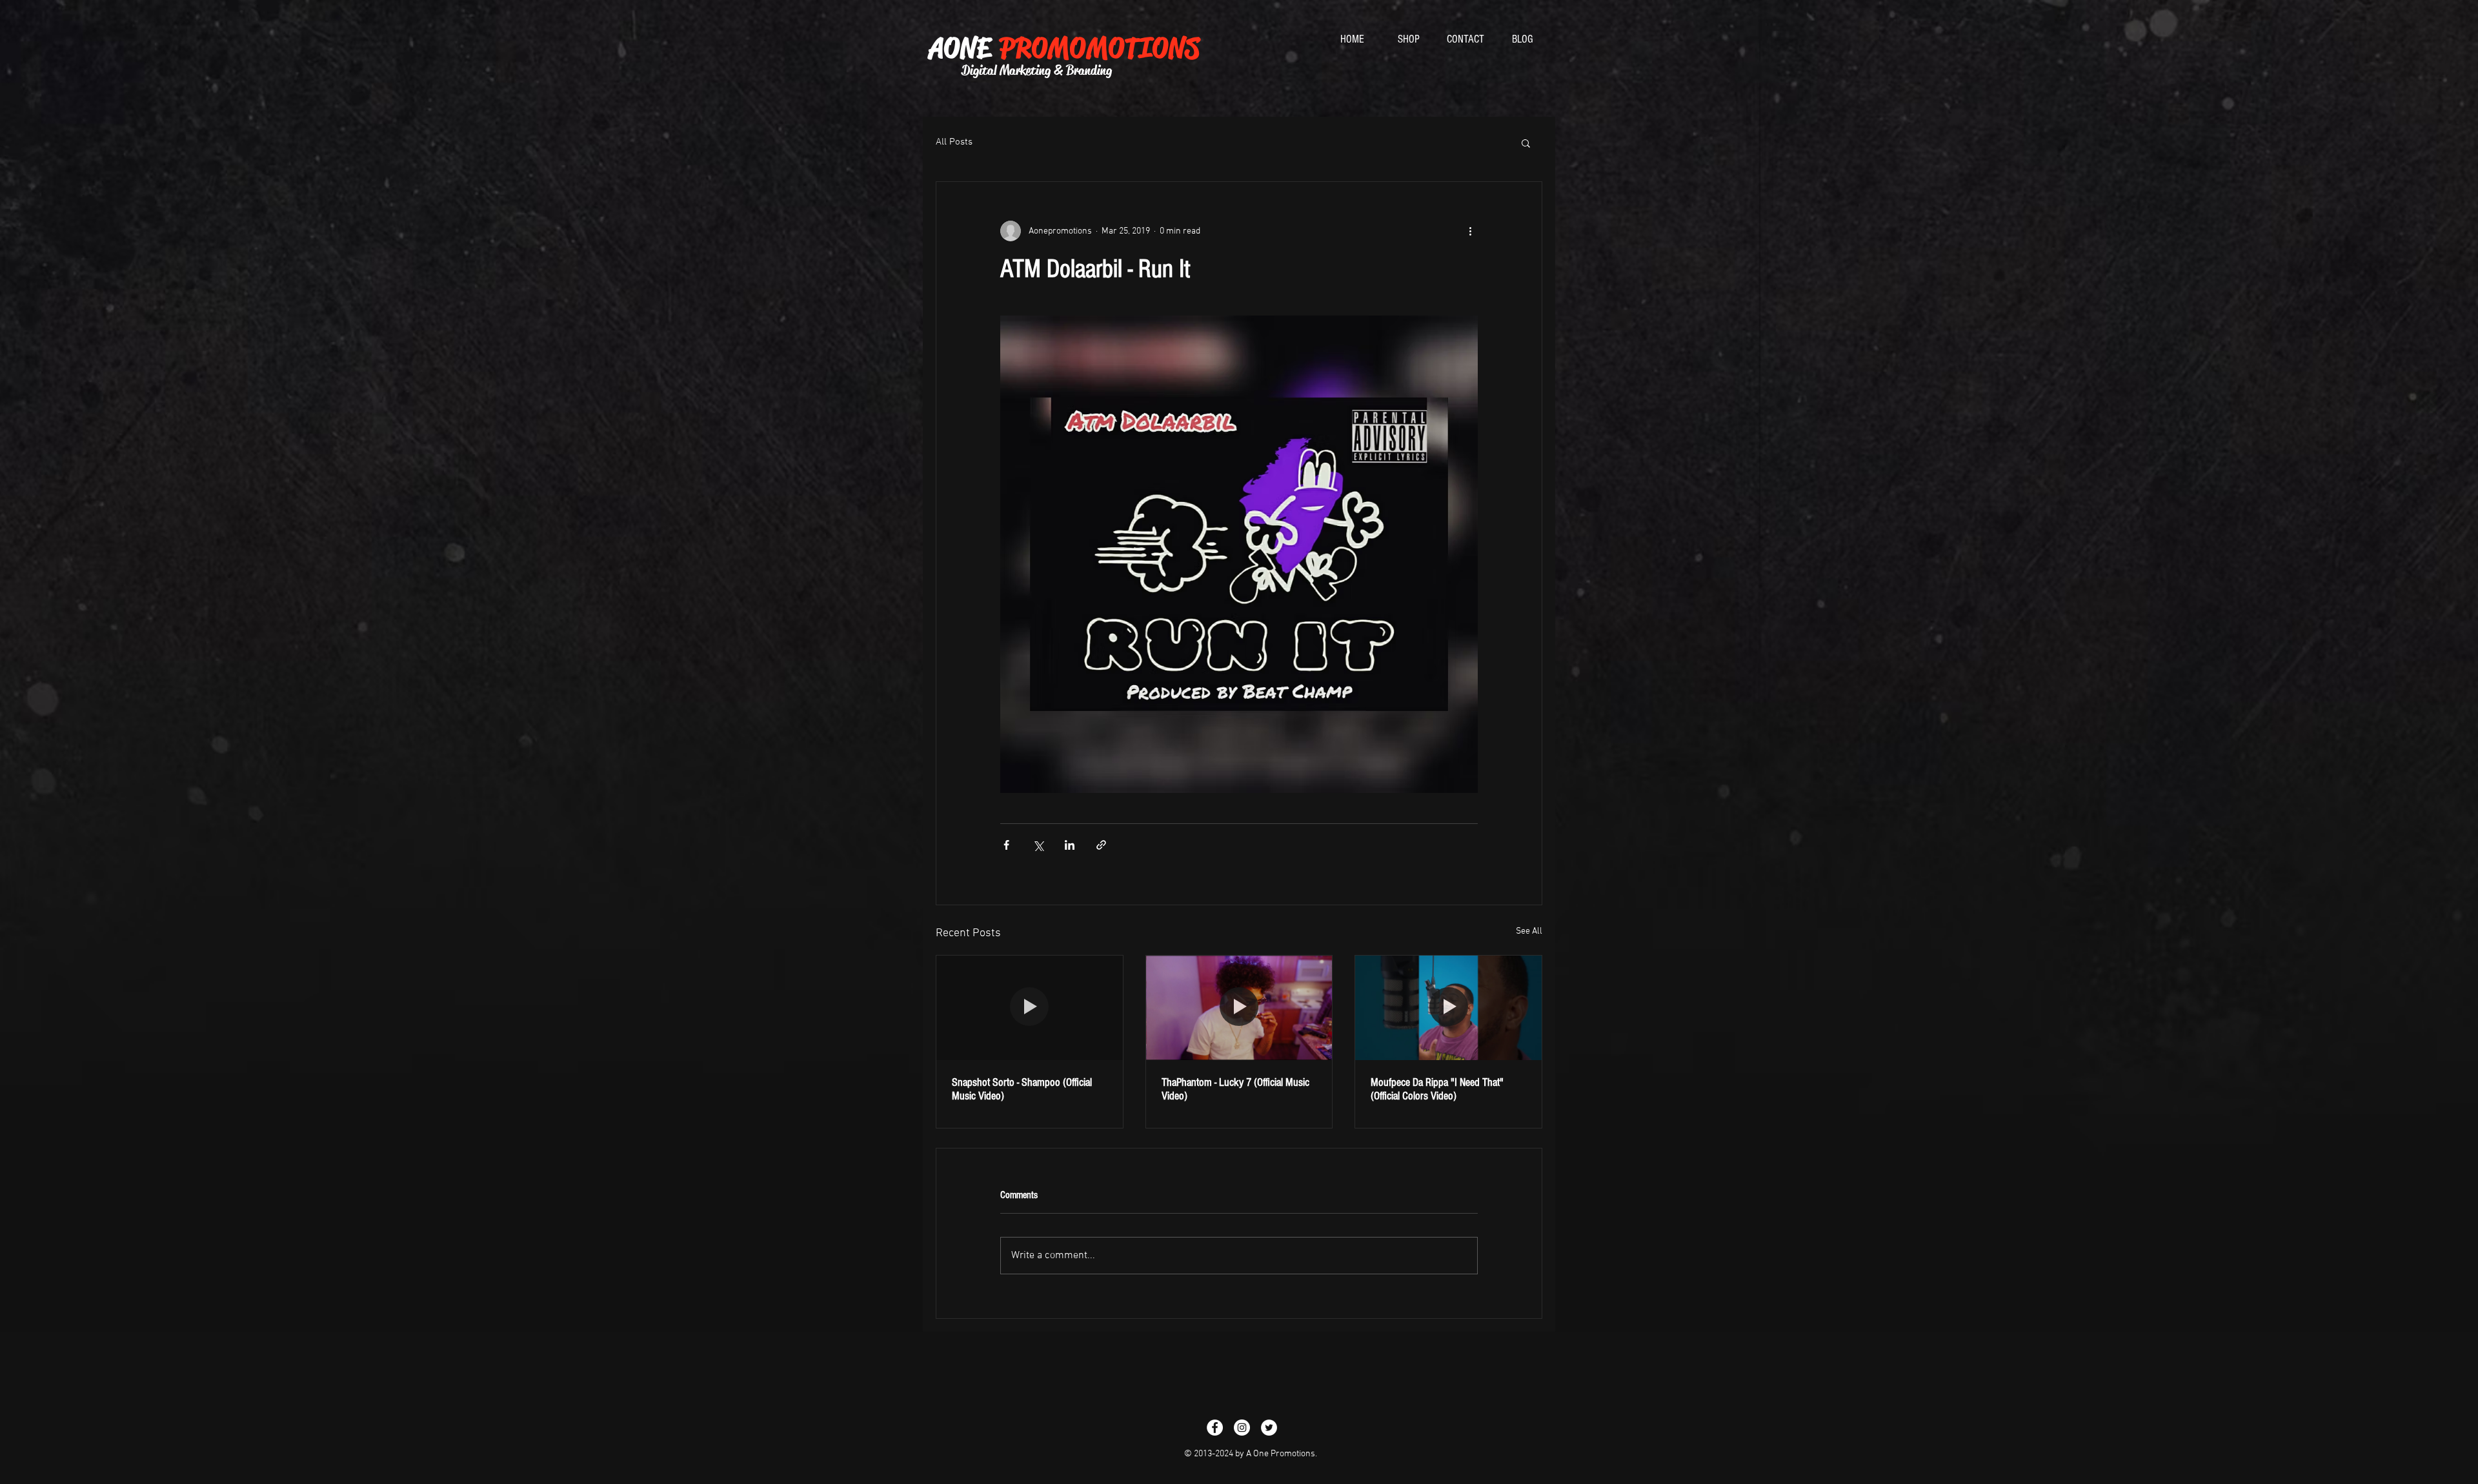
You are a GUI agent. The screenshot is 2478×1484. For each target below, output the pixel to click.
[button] (1526, 143)
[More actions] (1470, 231)
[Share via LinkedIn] (1070, 845)
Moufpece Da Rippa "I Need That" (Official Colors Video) (1437, 1089)
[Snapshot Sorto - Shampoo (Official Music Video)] (1030, 1008)
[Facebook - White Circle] (1215, 1428)
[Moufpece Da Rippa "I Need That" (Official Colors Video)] (1448, 1008)
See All (1529, 931)
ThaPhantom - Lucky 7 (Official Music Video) (1235, 1089)
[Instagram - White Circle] (1242, 1428)
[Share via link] (1101, 845)
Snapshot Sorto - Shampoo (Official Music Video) (1022, 1089)
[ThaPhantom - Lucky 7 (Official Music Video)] (1239, 1008)
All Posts (954, 142)
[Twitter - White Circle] (1269, 1428)
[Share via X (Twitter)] (1038, 845)
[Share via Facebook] (1006, 845)
